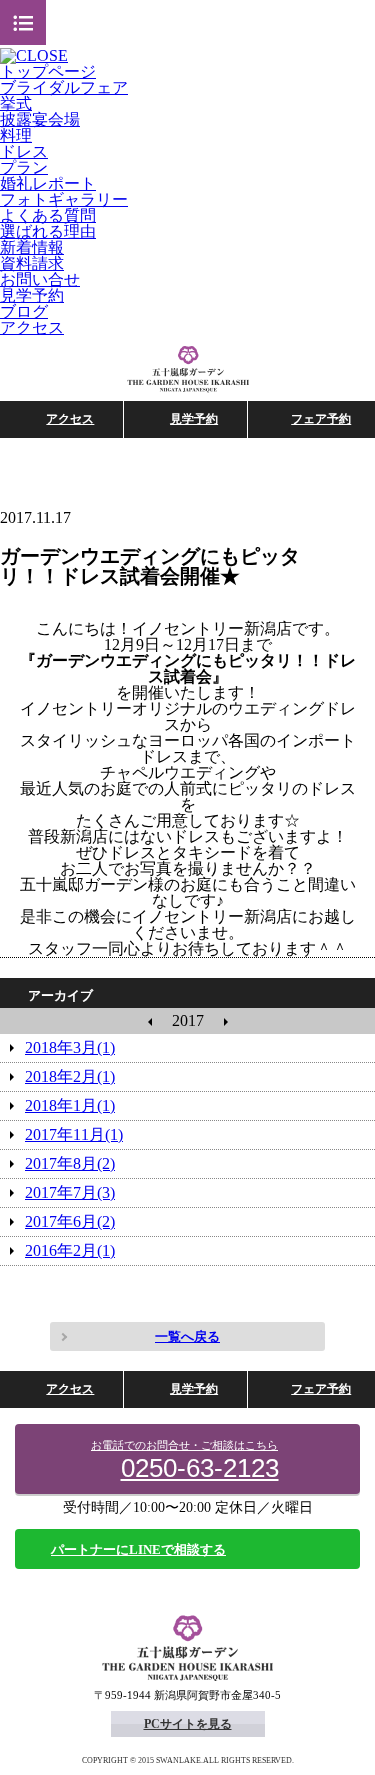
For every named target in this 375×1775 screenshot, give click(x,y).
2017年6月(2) (70, 1221)
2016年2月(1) (70, 1250)
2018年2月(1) (70, 1076)
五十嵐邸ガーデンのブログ (188, 369)
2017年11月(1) (74, 1134)
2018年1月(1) (70, 1105)
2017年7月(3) (70, 1192)
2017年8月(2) (70, 1163)
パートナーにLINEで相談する (138, 1549)
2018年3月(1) (70, 1047)
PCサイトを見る (188, 1724)
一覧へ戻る (187, 1336)
